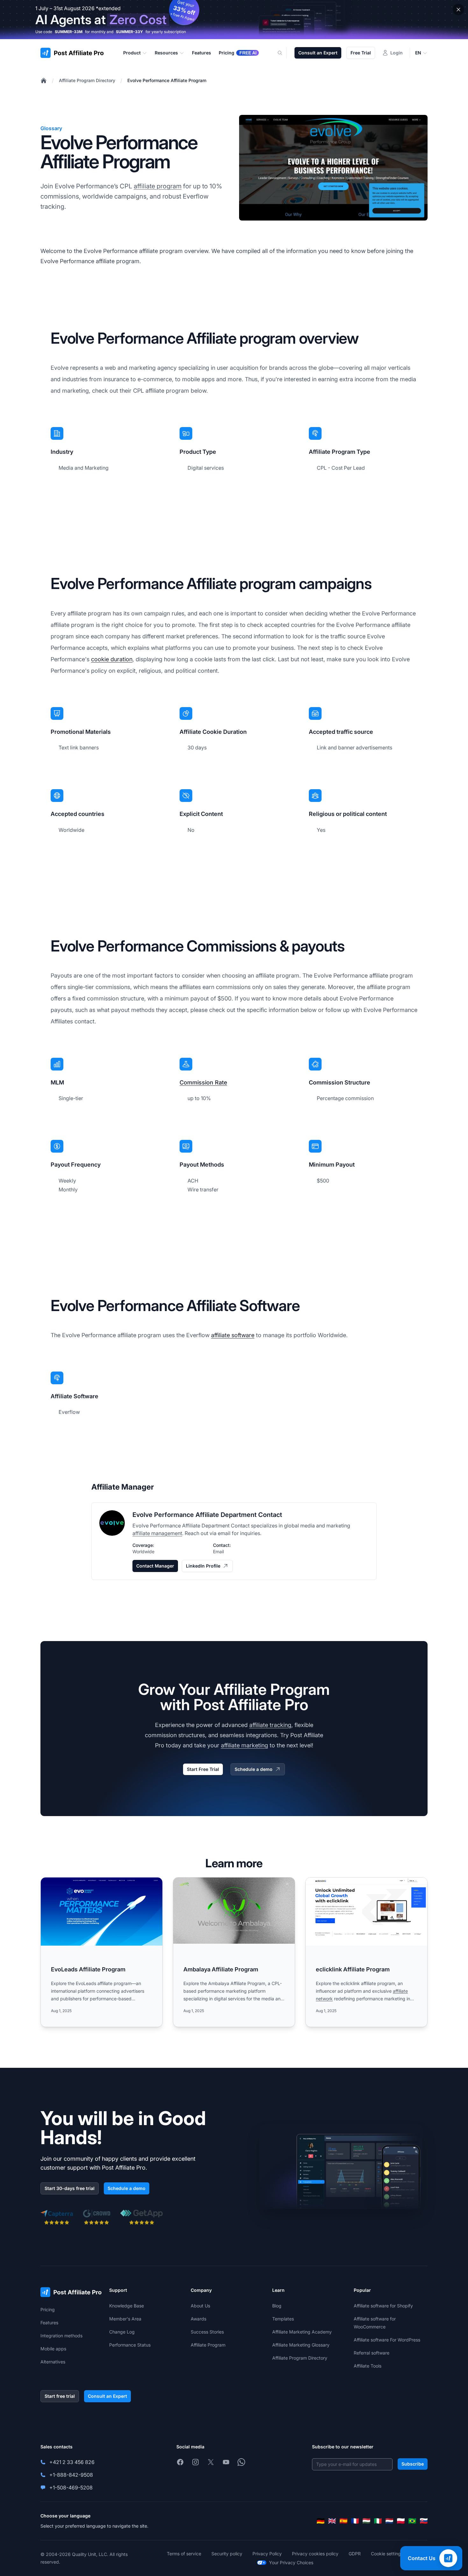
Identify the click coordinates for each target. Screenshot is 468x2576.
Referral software (372, 2353)
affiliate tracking (270, 1725)
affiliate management (157, 1533)
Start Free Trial (203, 1769)
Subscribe (413, 2464)
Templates (283, 2319)
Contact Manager (155, 1566)
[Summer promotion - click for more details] (234, 20)
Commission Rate (203, 1082)
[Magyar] (366, 2521)
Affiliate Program (208, 2345)
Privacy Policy (267, 2554)
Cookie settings (387, 2554)
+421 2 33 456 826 (72, 2462)
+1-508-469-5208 (71, 2488)
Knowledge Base (127, 2306)
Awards (199, 2319)
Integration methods (61, 2336)
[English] (332, 2521)
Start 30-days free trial (70, 2188)
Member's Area (125, 2319)
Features (49, 2323)
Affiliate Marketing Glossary (301, 2345)
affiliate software (233, 1335)
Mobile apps (53, 2349)
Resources (166, 53)
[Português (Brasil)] (412, 2521)
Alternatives (53, 2362)
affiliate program (158, 186)
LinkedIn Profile (203, 1566)
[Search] (284, 53)
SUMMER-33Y (129, 32)
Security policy (227, 2554)
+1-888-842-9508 (71, 2475)
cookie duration (112, 659)
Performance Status (130, 2345)
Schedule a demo (254, 1769)
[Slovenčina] (424, 2521)
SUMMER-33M (69, 32)
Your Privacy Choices (291, 2562)
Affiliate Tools (368, 2366)
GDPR (355, 2554)
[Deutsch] (321, 2521)
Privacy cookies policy (315, 2554)
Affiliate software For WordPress (387, 2340)
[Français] (355, 2521)
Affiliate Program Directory (87, 80)
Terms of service (184, 2554)
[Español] (344, 2521)
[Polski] (401, 2521)
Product (132, 53)
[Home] (44, 81)
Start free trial (60, 2396)
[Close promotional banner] (458, 10)
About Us (200, 2306)
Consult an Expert (318, 53)
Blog (277, 2306)
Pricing (48, 2309)
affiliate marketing (245, 1745)
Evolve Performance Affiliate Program (167, 80)
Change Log (122, 2332)
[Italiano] (378, 2521)
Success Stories (207, 2332)
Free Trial (361, 53)
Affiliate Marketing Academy (302, 2332)
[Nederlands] (389, 2521)
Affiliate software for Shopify (383, 2306)
